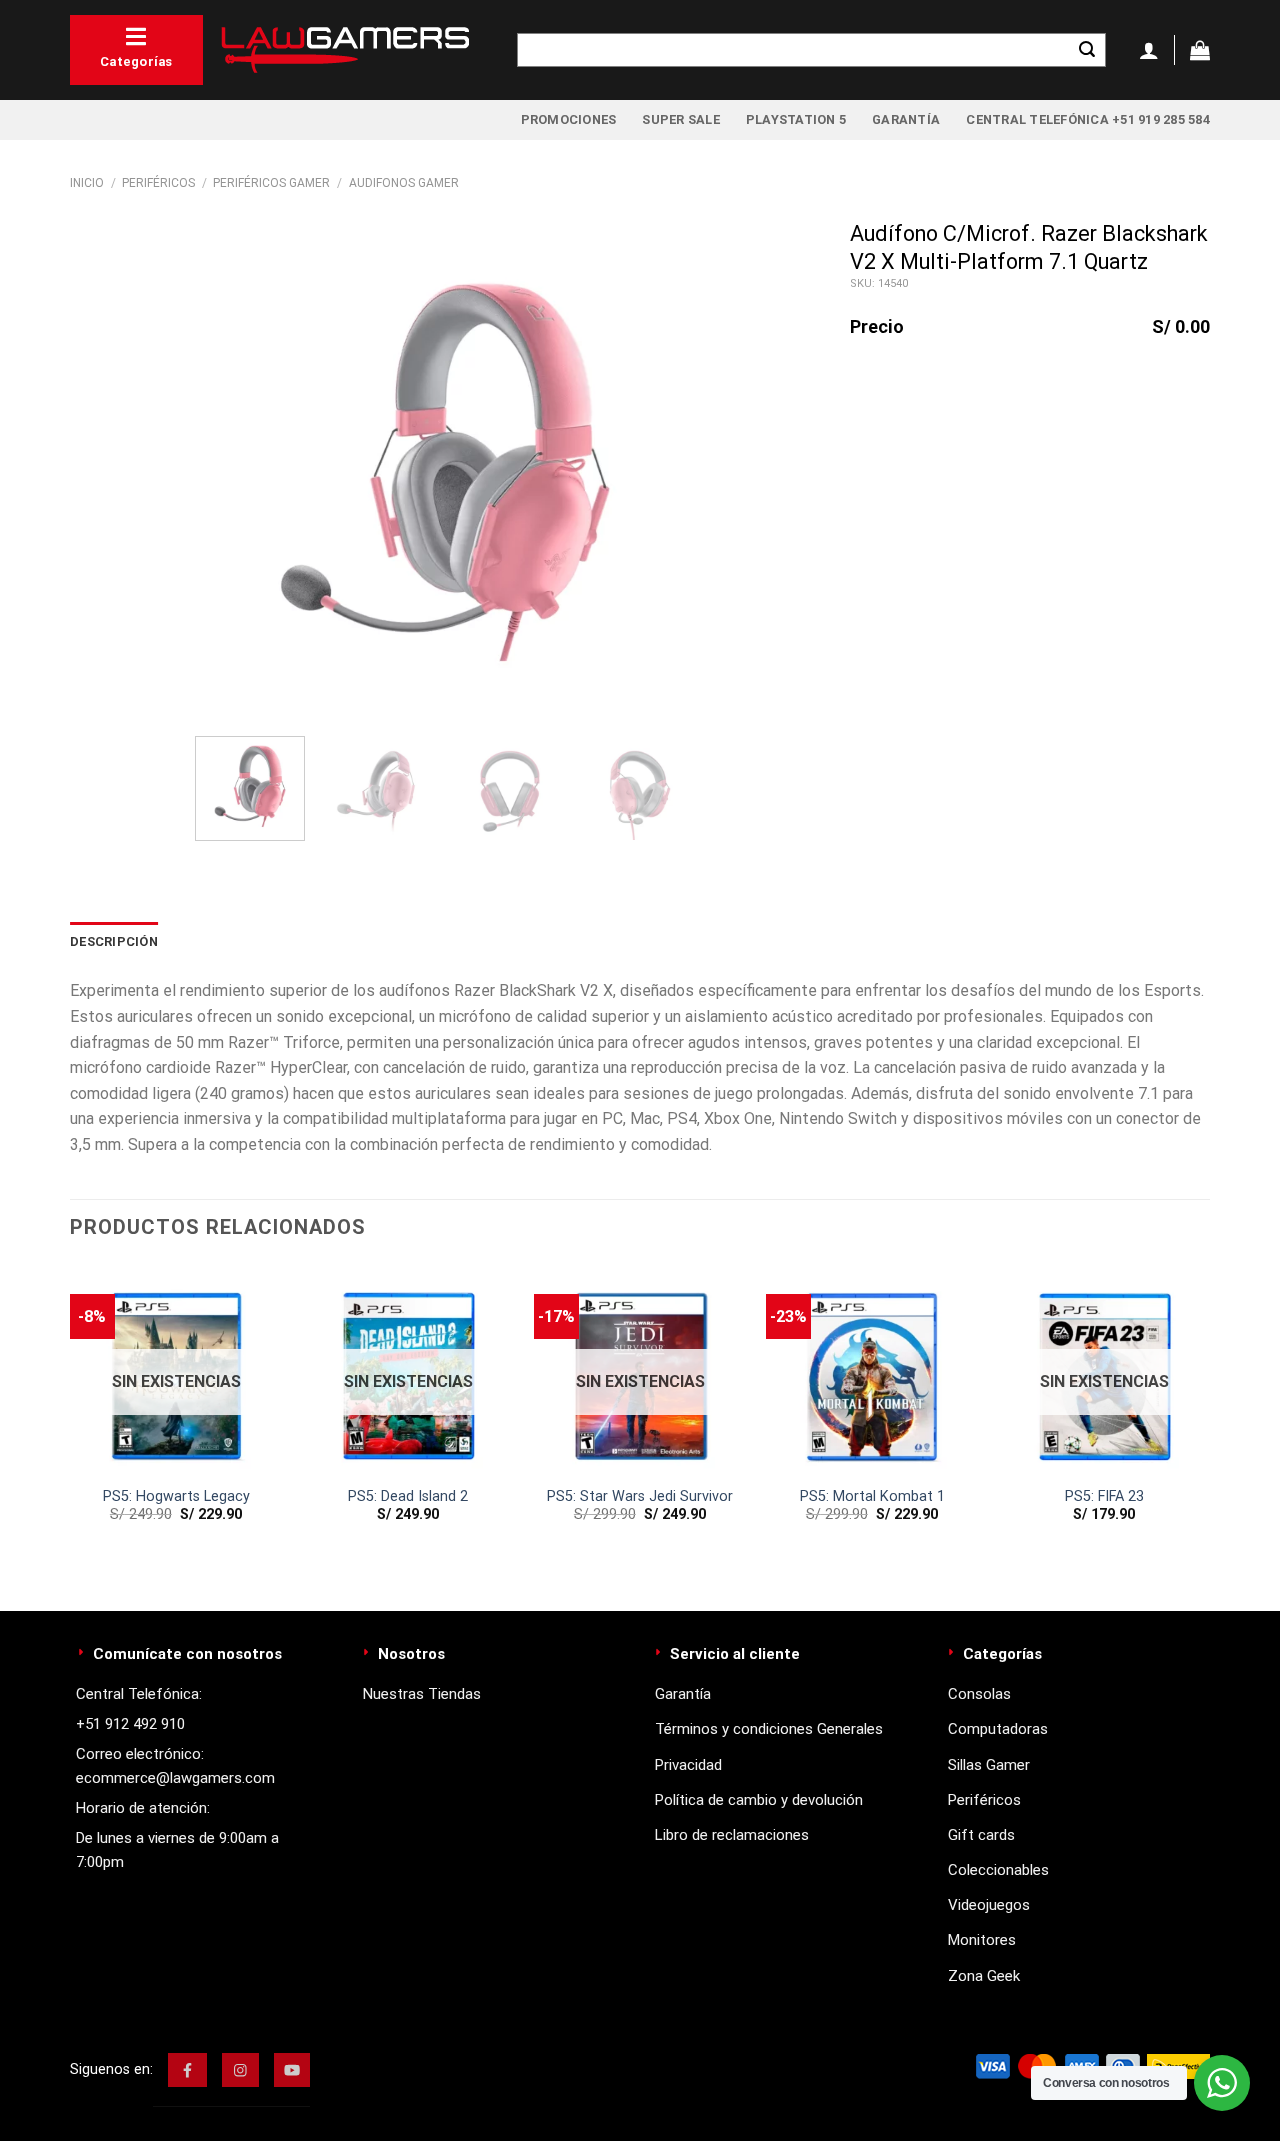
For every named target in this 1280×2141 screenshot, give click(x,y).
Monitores (982, 1940)
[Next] (660, 471)
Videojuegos (989, 1905)
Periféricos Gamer (271, 183)
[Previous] (230, 471)
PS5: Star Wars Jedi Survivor (640, 1496)
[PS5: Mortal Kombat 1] (872, 1370)
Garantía (906, 119)
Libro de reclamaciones (732, 1835)
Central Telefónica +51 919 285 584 (1088, 119)
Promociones (569, 119)
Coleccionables (998, 1870)
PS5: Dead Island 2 (408, 1496)
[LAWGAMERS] (345, 50)
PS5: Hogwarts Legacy (176, 1496)
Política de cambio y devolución (759, 1800)
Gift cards (981, 1835)
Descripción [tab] (114, 941)
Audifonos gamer (404, 183)
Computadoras (998, 1729)
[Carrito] (1200, 50)
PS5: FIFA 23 (1104, 1496)
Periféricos (158, 183)
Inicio (87, 183)
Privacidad (688, 1765)
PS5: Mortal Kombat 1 (872, 1496)
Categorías (136, 61)
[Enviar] (1087, 50)
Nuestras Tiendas (422, 1694)
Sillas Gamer (989, 1765)
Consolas (979, 1694)
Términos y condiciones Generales (769, 1729)
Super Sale (681, 119)
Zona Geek (984, 1976)
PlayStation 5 (796, 119)
